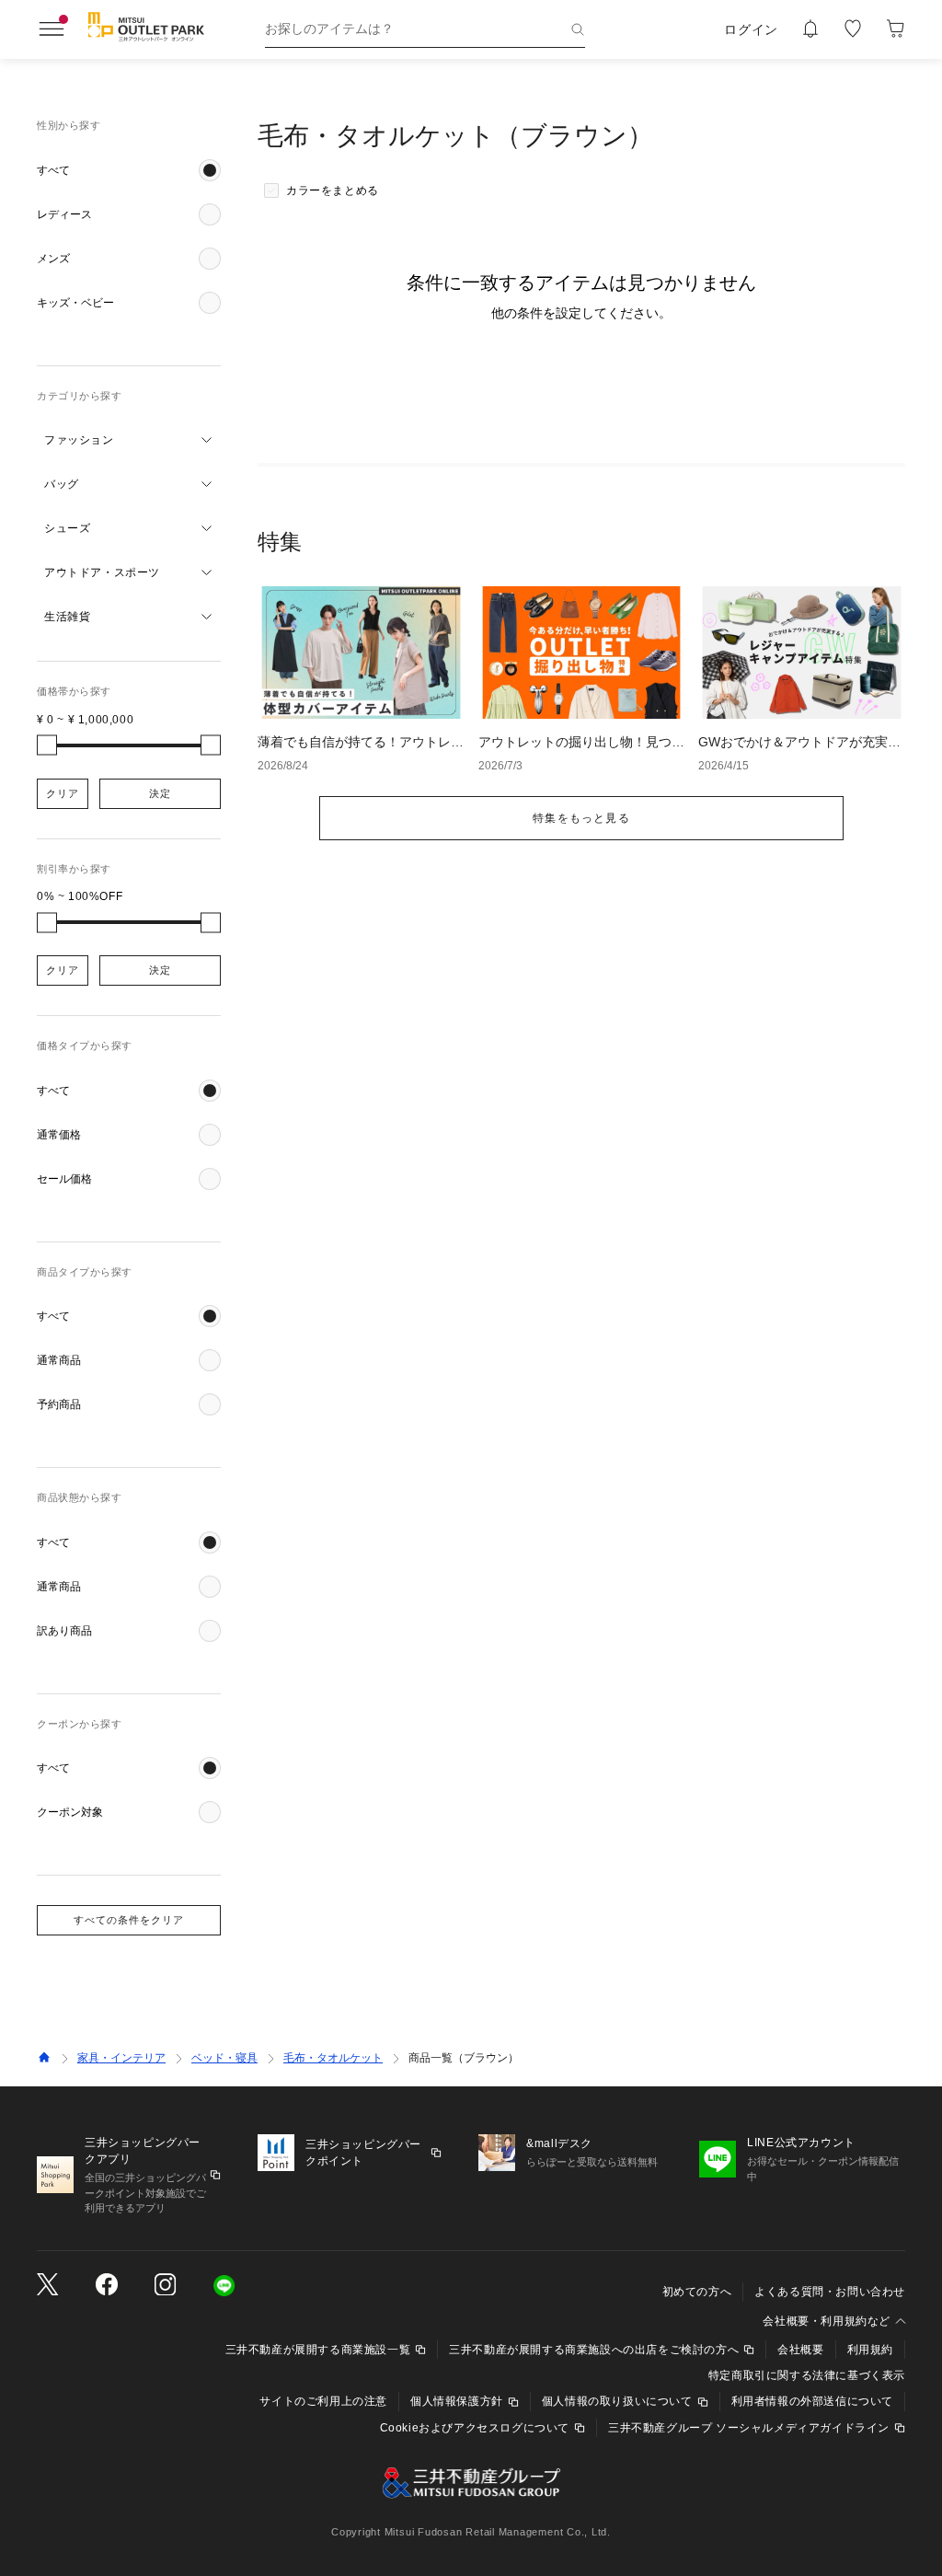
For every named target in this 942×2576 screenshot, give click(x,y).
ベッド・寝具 (224, 2058)
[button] (129, 170)
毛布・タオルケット (333, 2058)
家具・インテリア (121, 2058)
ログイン (751, 29)
